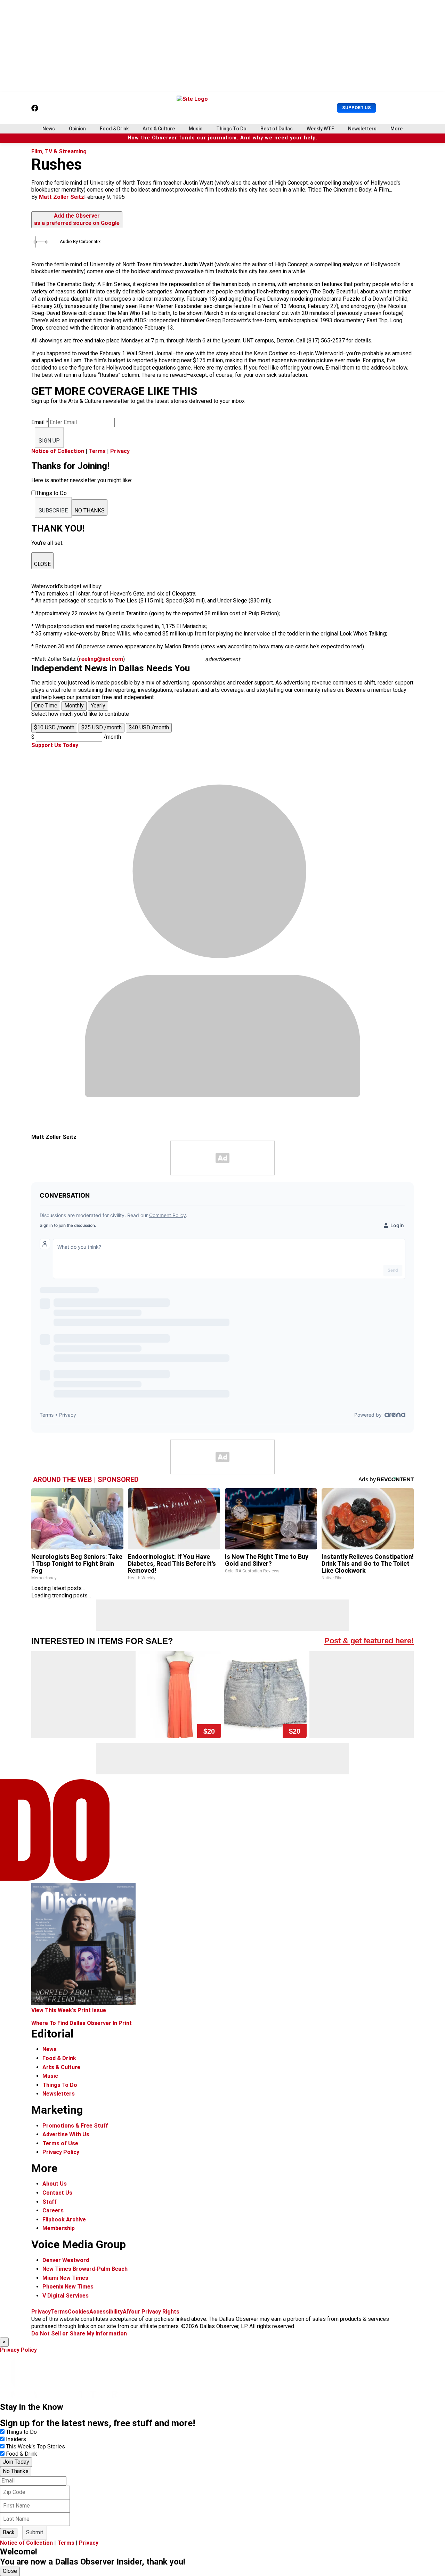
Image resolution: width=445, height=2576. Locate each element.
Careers (53, 2210)
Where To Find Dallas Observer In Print (82, 2023)
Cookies (79, 2312)
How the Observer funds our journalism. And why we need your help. (223, 138)
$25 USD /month (102, 727)
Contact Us (57, 2193)
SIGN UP (49, 441)
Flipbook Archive (64, 2219)
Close (10, 2571)
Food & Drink (114, 129)
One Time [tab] (46, 706)
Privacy (120, 451)
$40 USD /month (149, 727)
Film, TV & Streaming (59, 151)
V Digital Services (66, 2296)
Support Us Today (55, 745)
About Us (55, 2184)
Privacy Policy (61, 2152)
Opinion (77, 129)
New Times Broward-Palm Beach (85, 2269)
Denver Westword (66, 2260)
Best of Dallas (277, 129)
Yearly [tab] (98, 706)
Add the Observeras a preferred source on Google (77, 219)
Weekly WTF (320, 129)
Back (9, 2532)
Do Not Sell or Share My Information (79, 2334)
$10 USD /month (54, 727)
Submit (35, 2532)
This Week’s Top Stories (35, 2447)
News (49, 129)
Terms (97, 451)
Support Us (357, 108)
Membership (59, 2228)
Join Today (16, 2462)
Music (196, 129)
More (397, 129)
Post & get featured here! (369, 1641)
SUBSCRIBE (53, 511)
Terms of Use (60, 2143)
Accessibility (106, 2312)
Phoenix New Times (68, 2287)
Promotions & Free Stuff (75, 2126)
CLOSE (42, 564)
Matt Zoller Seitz (62, 197)
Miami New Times (65, 2278)
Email (40, 422)
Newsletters (362, 129)
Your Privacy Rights (154, 2312)
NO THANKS (90, 511)
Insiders (16, 2439)
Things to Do (21, 2432)
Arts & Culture (159, 129)
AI (125, 2312)
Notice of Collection (58, 451)
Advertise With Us (66, 2134)
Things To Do (231, 129)
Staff (50, 2202)
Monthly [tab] (74, 706)
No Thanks (16, 2471)
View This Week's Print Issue (69, 2010)
